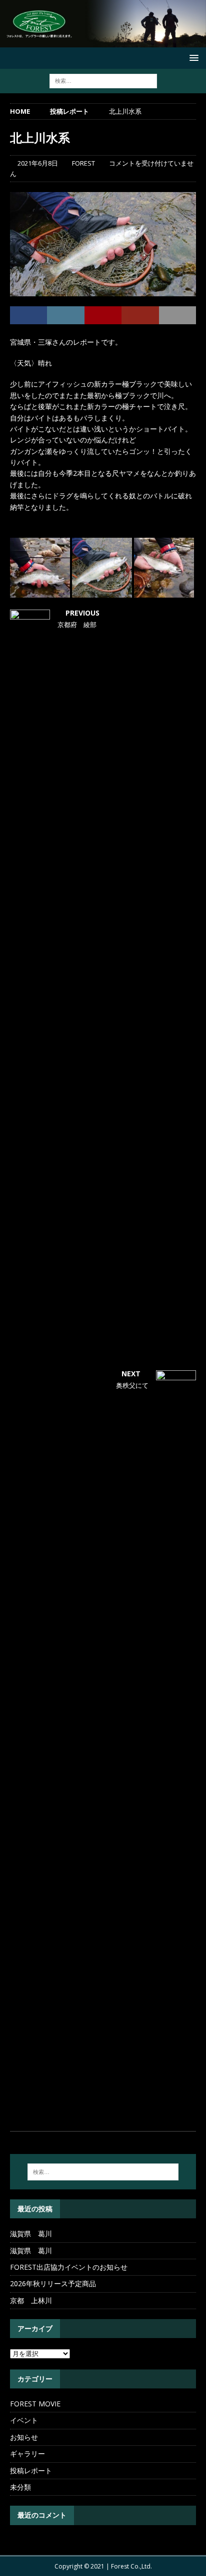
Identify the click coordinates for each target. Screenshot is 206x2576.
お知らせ (24, 2437)
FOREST (83, 163)
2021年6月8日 (38, 163)
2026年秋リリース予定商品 (53, 2283)
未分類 (20, 2487)
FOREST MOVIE (35, 2404)
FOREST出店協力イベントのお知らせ (69, 2267)
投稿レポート (31, 2470)
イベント (24, 2420)
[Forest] (103, 42)
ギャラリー (27, 2454)
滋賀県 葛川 (31, 2234)
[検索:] (103, 81)
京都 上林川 (31, 2300)
